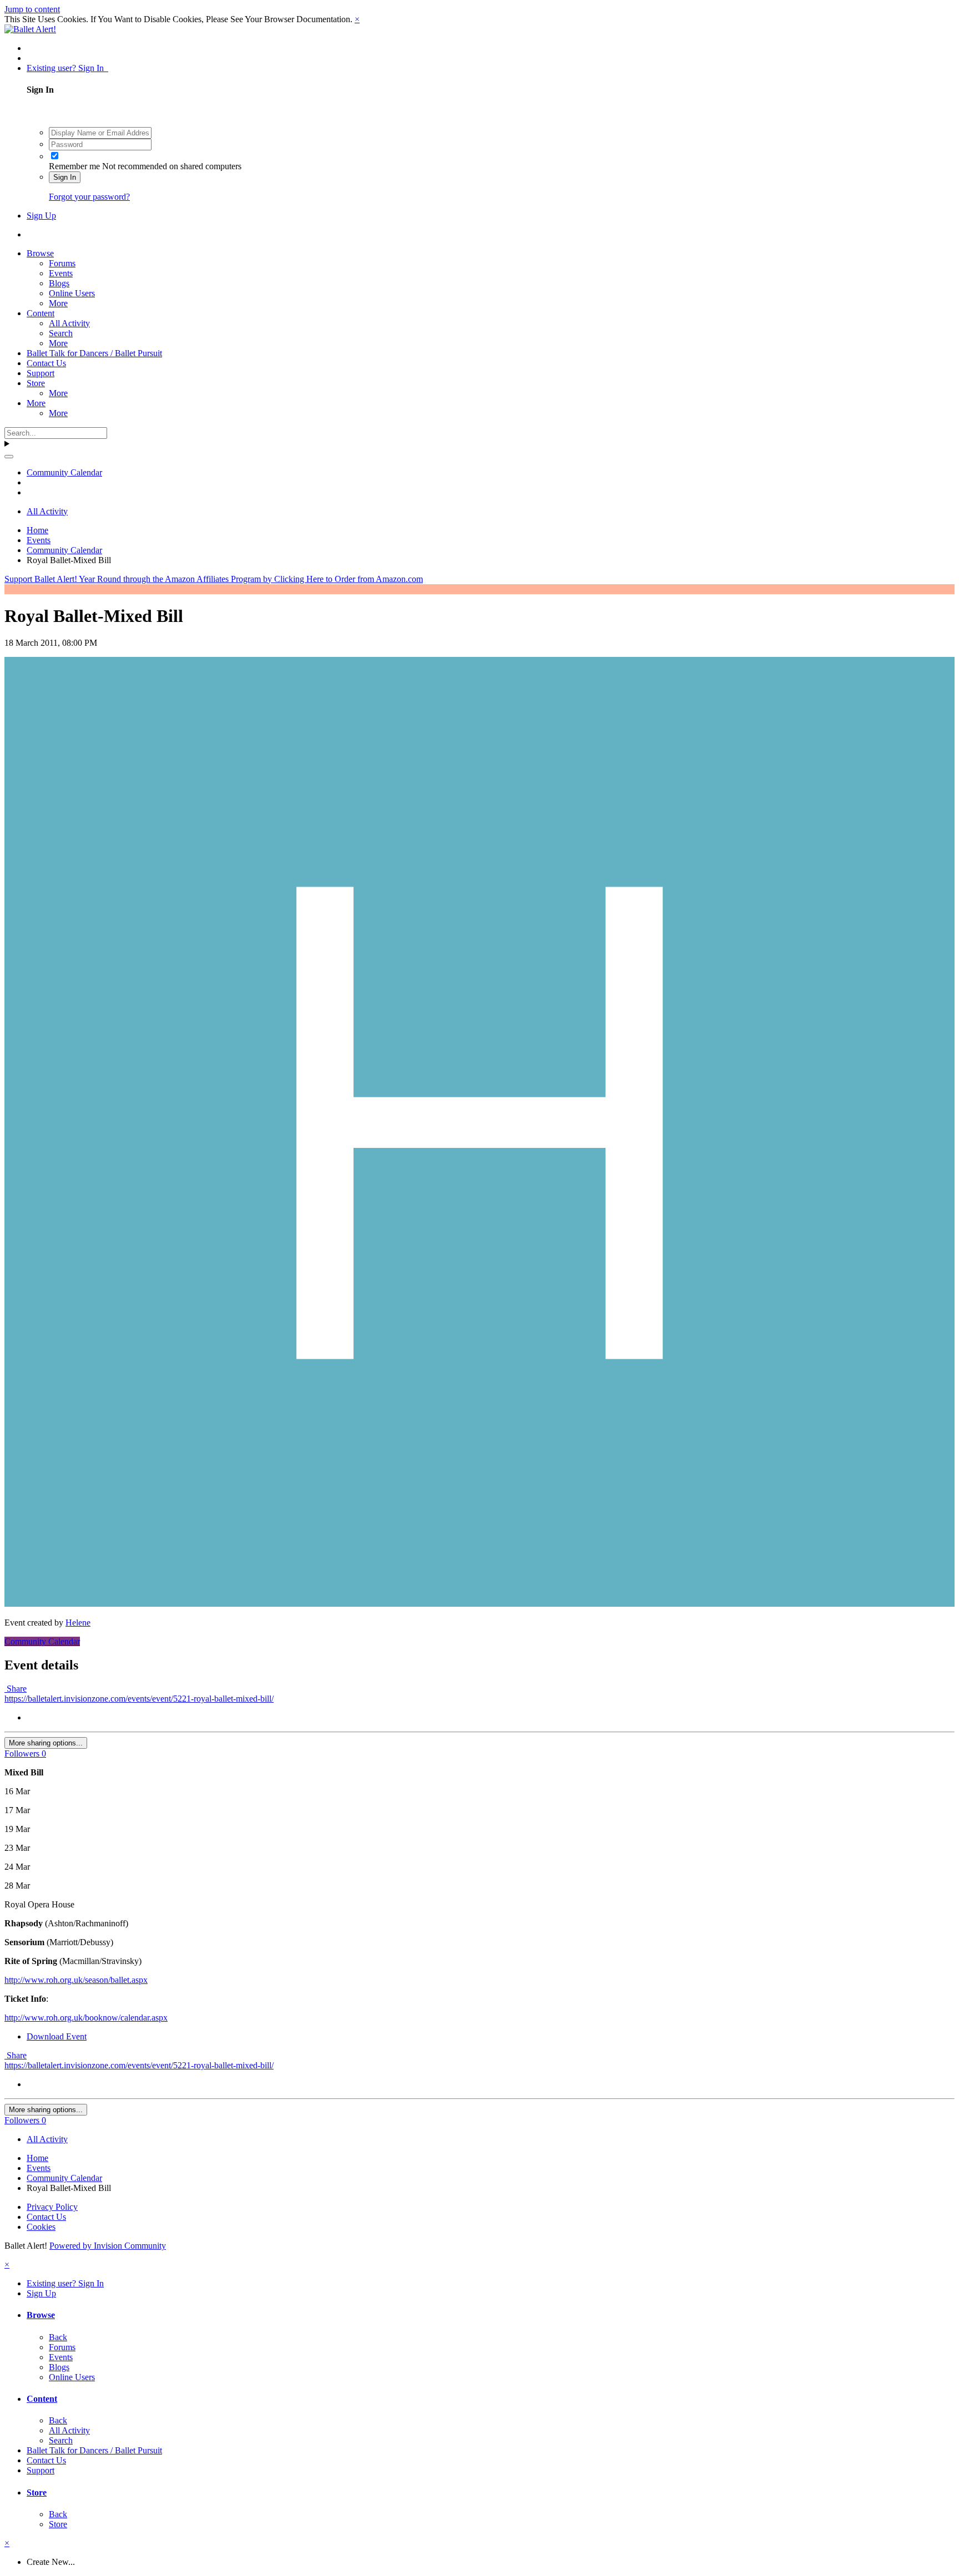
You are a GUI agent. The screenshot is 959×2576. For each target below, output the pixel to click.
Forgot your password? (89, 197)
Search (61, 333)
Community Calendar (42, 1641)
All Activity (69, 323)
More (58, 303)
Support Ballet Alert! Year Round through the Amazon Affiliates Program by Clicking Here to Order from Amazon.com (214, 579)
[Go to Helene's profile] (479, 1604)
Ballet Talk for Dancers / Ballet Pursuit (94, 353)
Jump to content (32, 9)
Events (61, 273)
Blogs (59, 283)
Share (16, 1689)
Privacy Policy (52, 2207)
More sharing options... (46, 1743)
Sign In (65, 177)
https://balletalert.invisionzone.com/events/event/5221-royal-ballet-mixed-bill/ (139, 1699)
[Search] (9, 457)
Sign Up (41, 216)
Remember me (74, 166)
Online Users (72, 293)
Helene (78, 1623)
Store (36, 383)
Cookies (41, 2227)
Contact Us (46, 363)
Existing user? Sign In (67, 68)
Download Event (57, 2036)
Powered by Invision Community (108, 2246)
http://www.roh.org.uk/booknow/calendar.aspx (86, 2018)
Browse (40, 253)
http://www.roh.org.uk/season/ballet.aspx (76, 1980)
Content (41, 313)
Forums (62, 263)
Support (41, 373)
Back (58, 2337)
